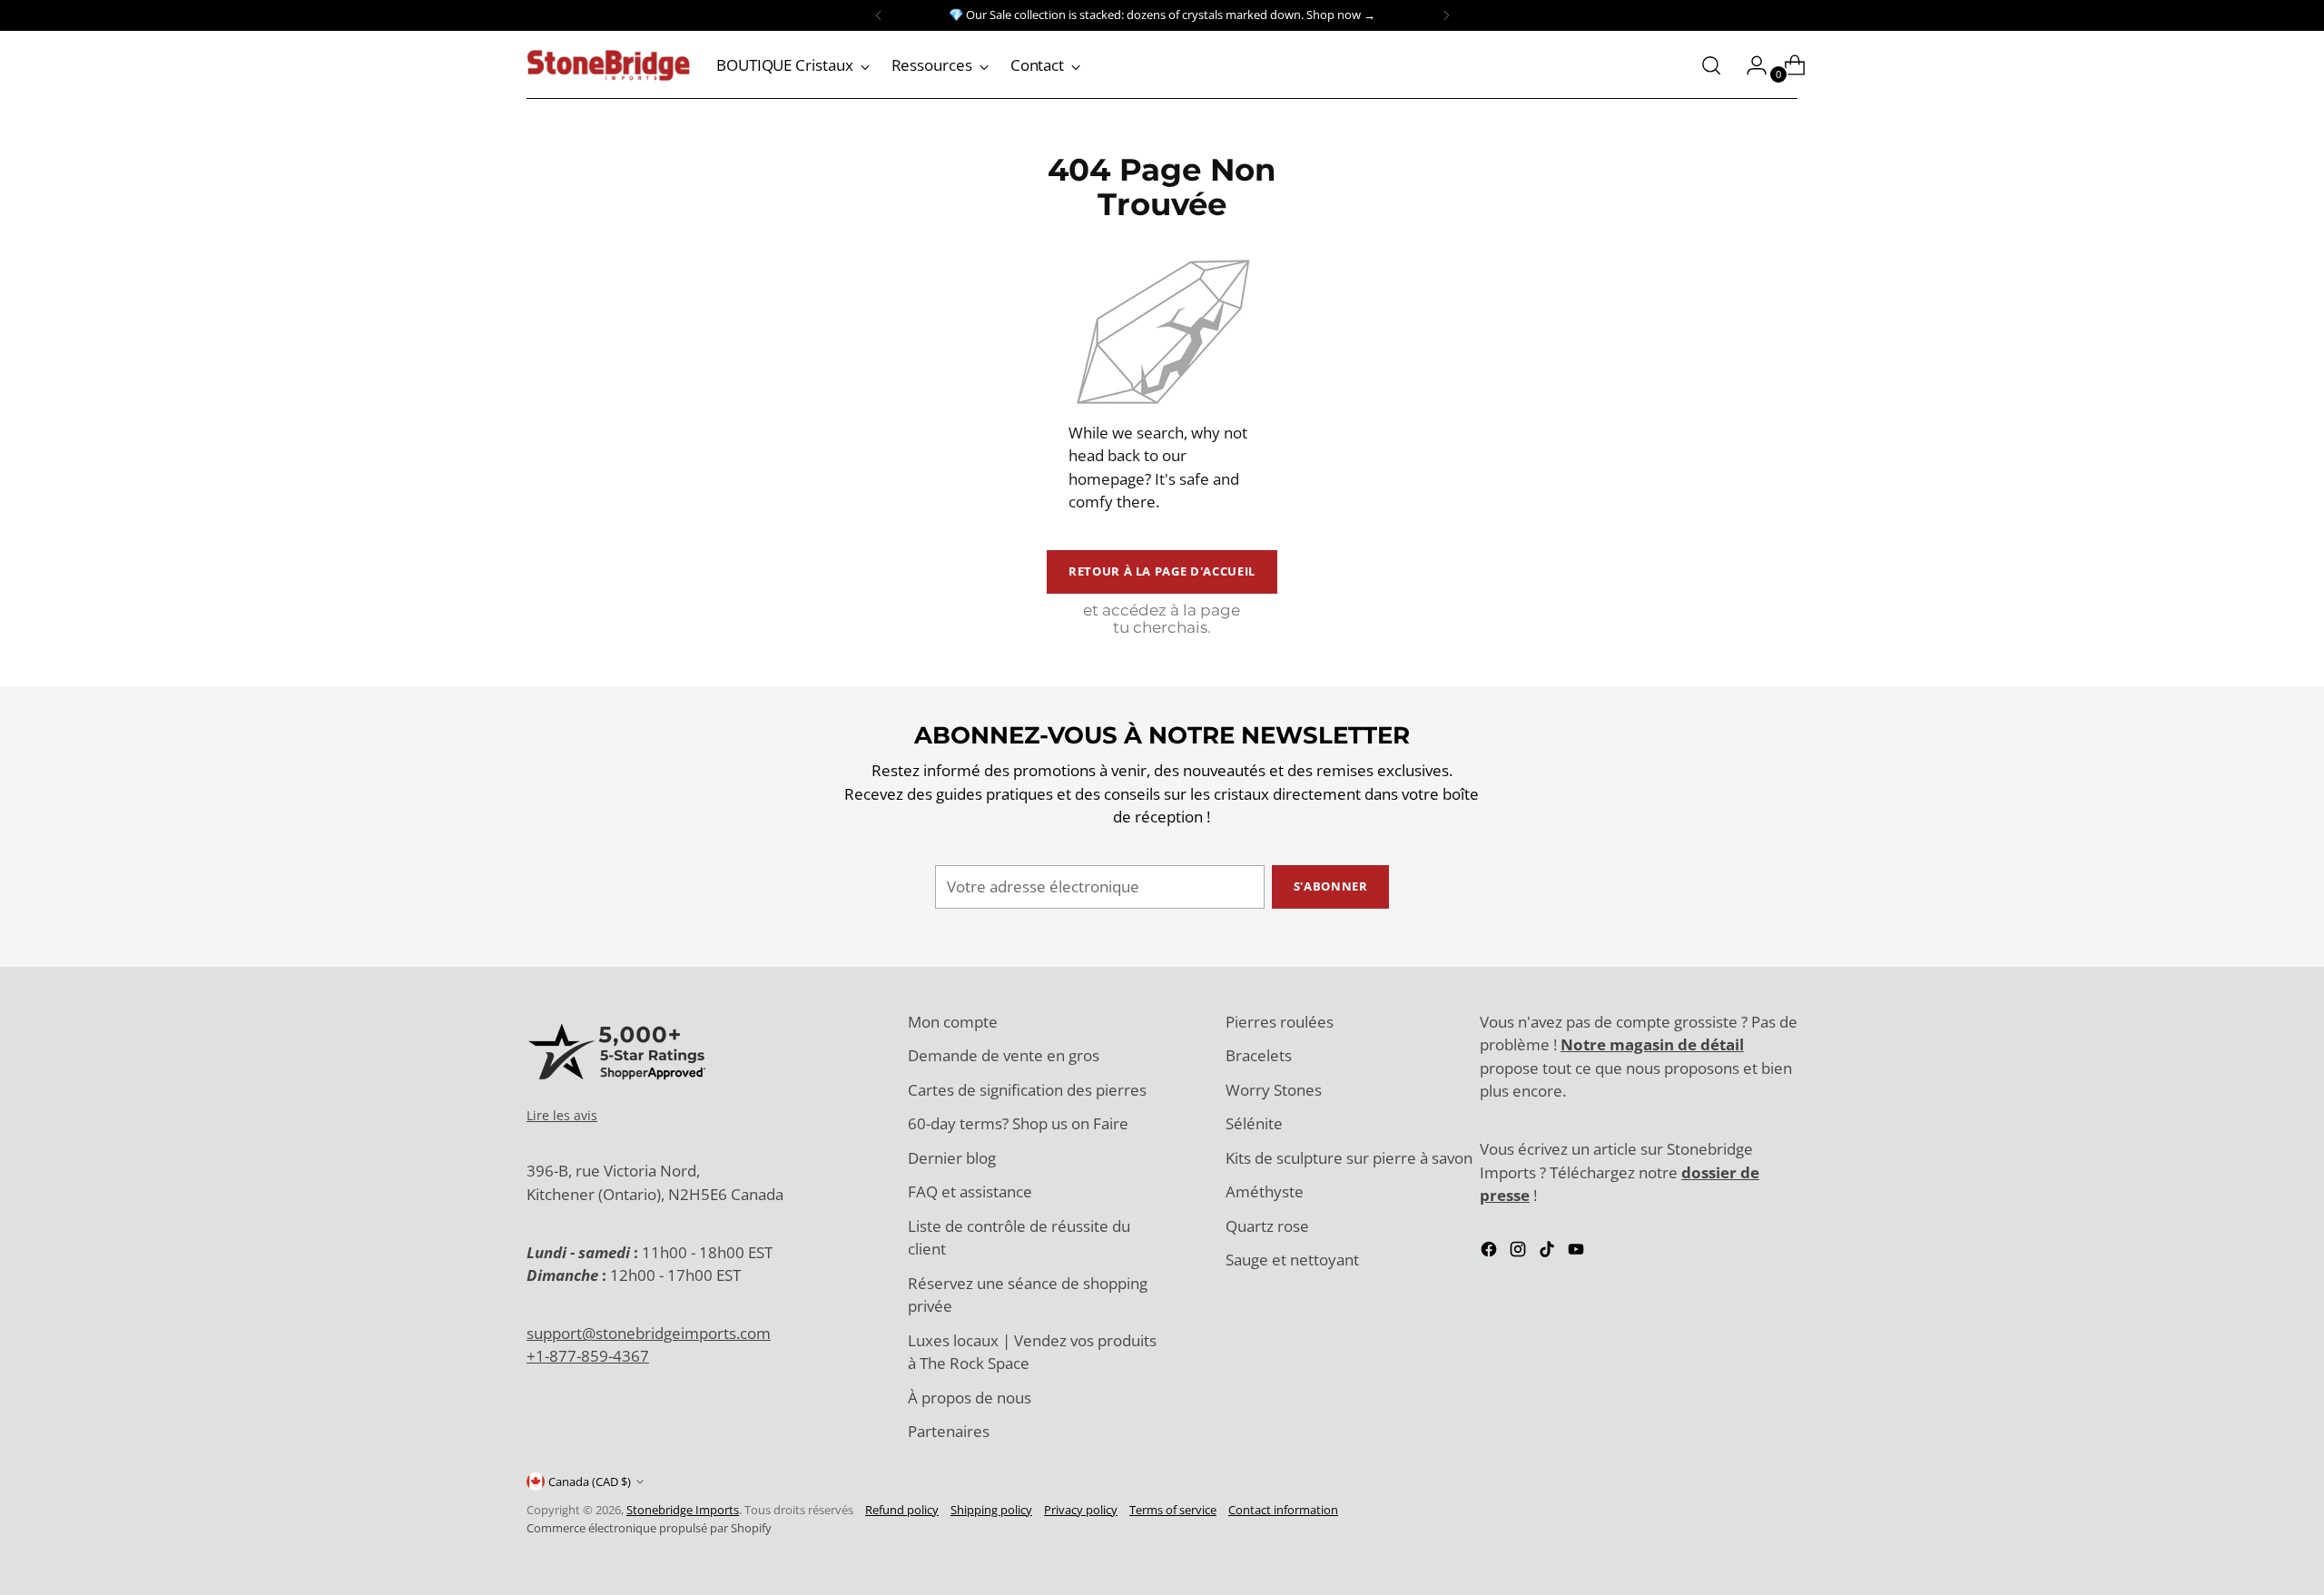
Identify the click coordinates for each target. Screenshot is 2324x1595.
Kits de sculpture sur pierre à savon (1349, 1158)
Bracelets (1259, 1055)
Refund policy (902, 1510)
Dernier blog (952, 1158)
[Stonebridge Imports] (608, 65)
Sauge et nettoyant (1292, 1260)
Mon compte (953, 1022)
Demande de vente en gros (1004, 1055)
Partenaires (949, 1431)
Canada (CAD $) (590, 1482)
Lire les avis (562, 1115)
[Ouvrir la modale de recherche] (1711, 65)
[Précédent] (879, 15)
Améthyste (1265, 1191)
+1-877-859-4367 (588, 1356)
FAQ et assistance (970, 1191)
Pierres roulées (1280, 1022)
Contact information (1283, 1510)
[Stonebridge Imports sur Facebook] (1491, 1252)
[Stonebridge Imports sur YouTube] (1578, 1252)
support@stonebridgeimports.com (649, 1333)
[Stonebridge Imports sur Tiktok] (1549, 1252)
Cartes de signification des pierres (1027, 1090)
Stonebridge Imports (683, 1510)
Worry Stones (1274, 1090)
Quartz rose (1267, 1226)
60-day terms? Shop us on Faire (1018, 1123)
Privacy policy (1081, 1510)
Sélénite (1254, 1123)
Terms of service (1173, 1510)
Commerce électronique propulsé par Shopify (649, 1528)
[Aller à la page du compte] (1749, 65)
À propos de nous (970, 1398)
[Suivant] (1446, 15)
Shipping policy (991, 1510)
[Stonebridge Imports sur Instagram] (1520, 1252)
